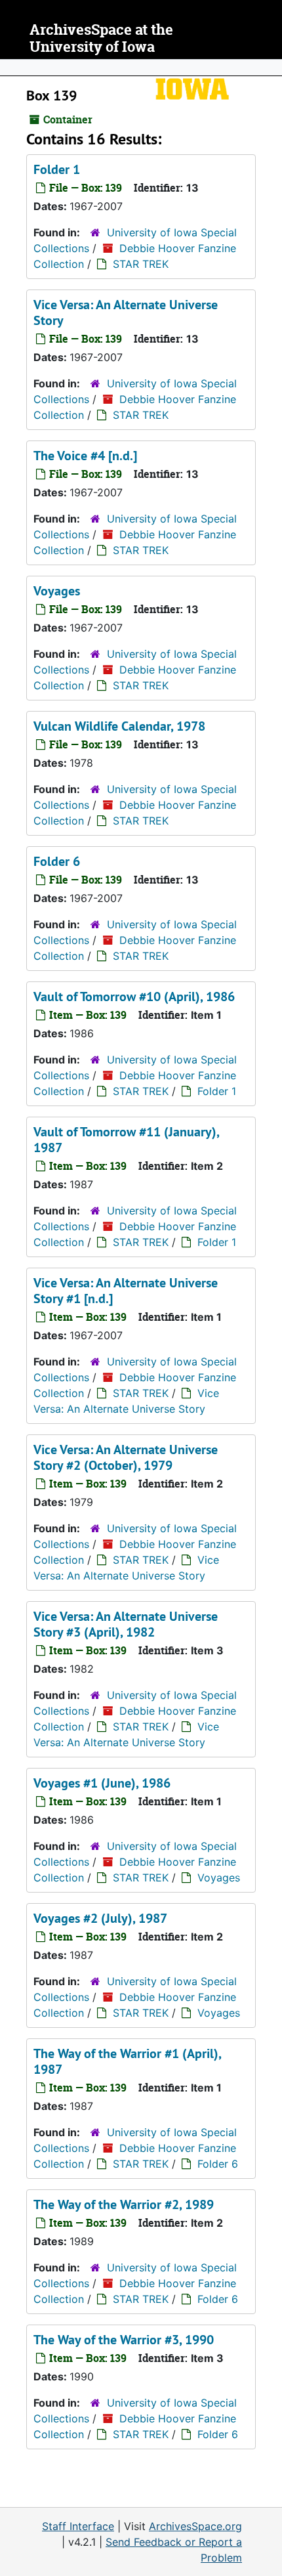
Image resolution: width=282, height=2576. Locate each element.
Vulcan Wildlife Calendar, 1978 (119, 726)
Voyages (57, 591)
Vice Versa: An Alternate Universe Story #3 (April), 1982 (126, 1624)
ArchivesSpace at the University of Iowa (101, 38)
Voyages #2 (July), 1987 (100, 1918)
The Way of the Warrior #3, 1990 (124, 2340)
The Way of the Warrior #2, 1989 (124, 2204)
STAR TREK (141, 264)
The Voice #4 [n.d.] (85, 456)
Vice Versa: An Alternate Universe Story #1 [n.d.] (126, 1291)
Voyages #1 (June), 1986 (102, 1783)
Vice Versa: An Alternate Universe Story (126, 312)
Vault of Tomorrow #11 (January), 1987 (126, 1140)
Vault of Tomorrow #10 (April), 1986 (134, 997)
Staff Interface (78, 2526)
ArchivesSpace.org (195, 2526)
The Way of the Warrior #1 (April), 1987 (127, 2061)
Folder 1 (57, 169)
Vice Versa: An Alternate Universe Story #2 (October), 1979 (126, 1457)
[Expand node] (269, 68)
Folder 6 (57, 861)
